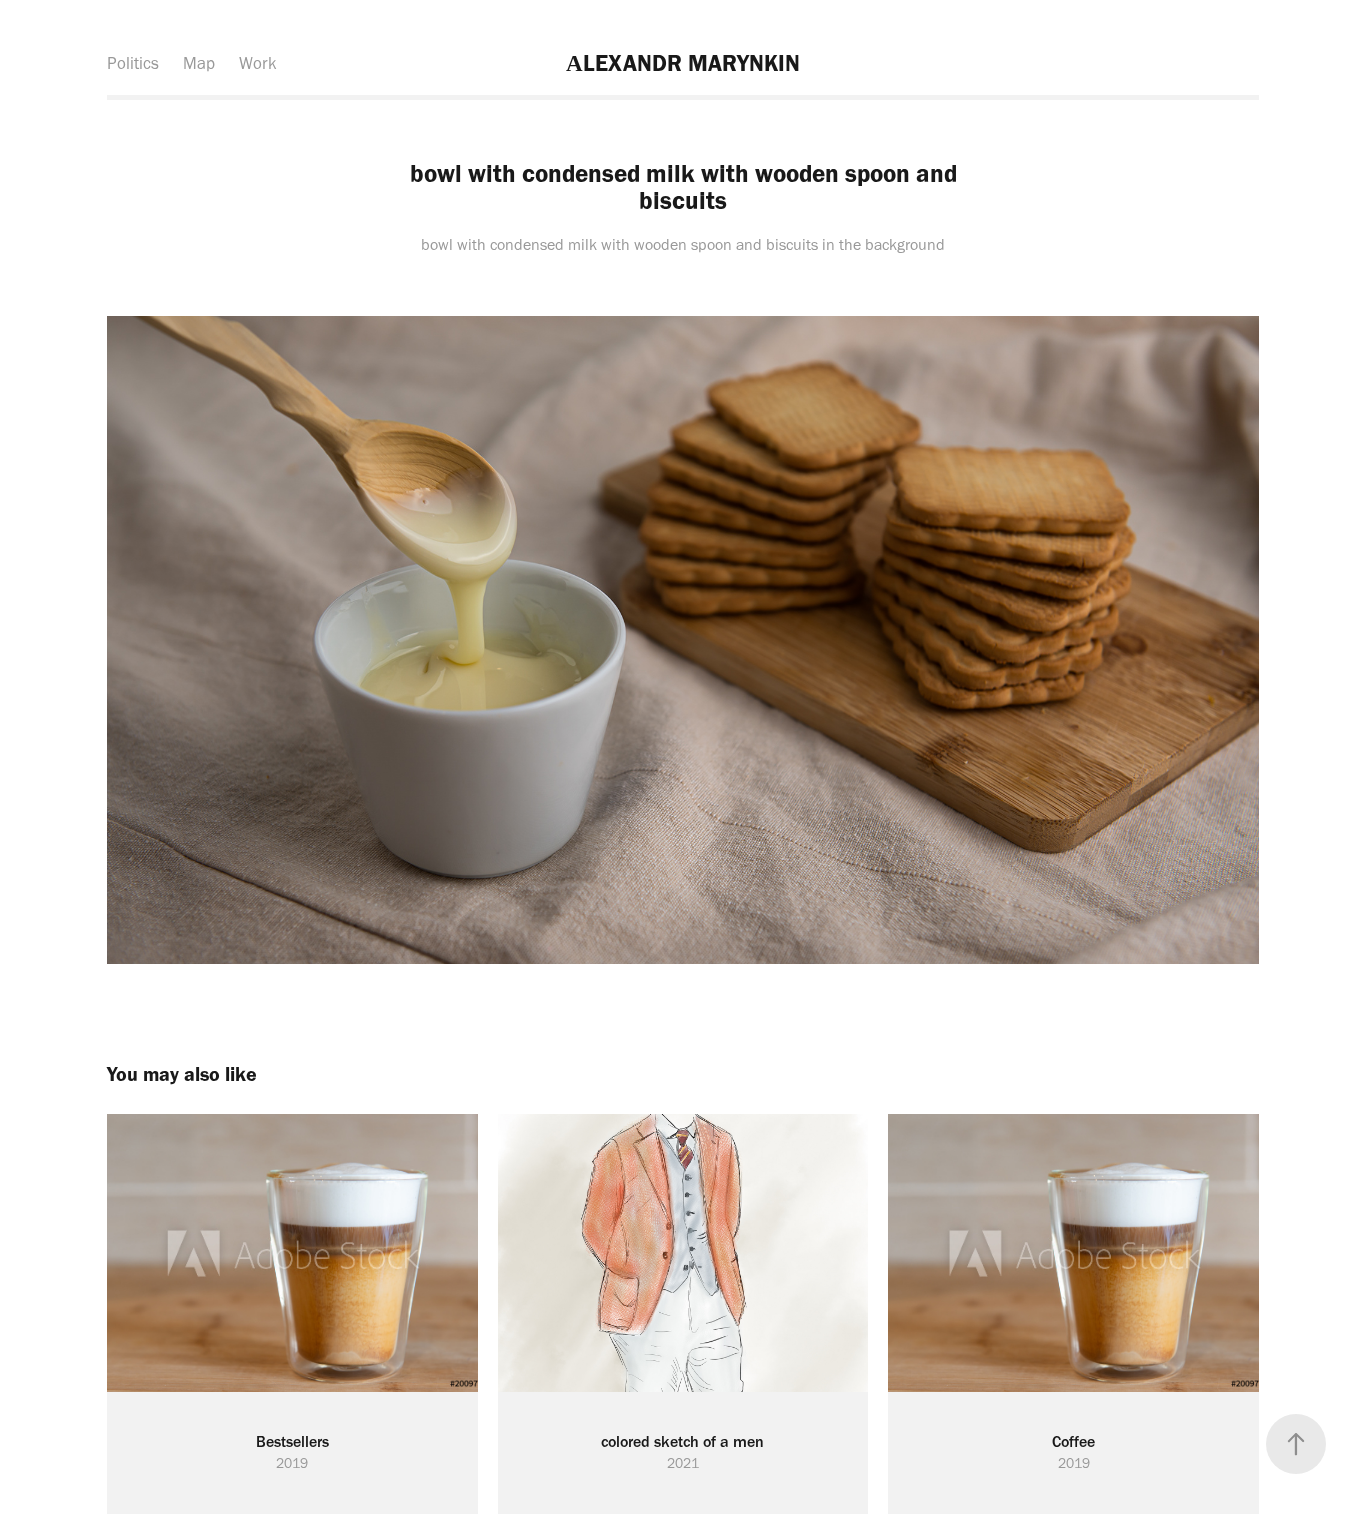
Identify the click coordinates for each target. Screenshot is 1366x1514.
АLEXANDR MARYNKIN (683, 63)
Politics (133, 63)
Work (258, 63)
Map (199, 63)
